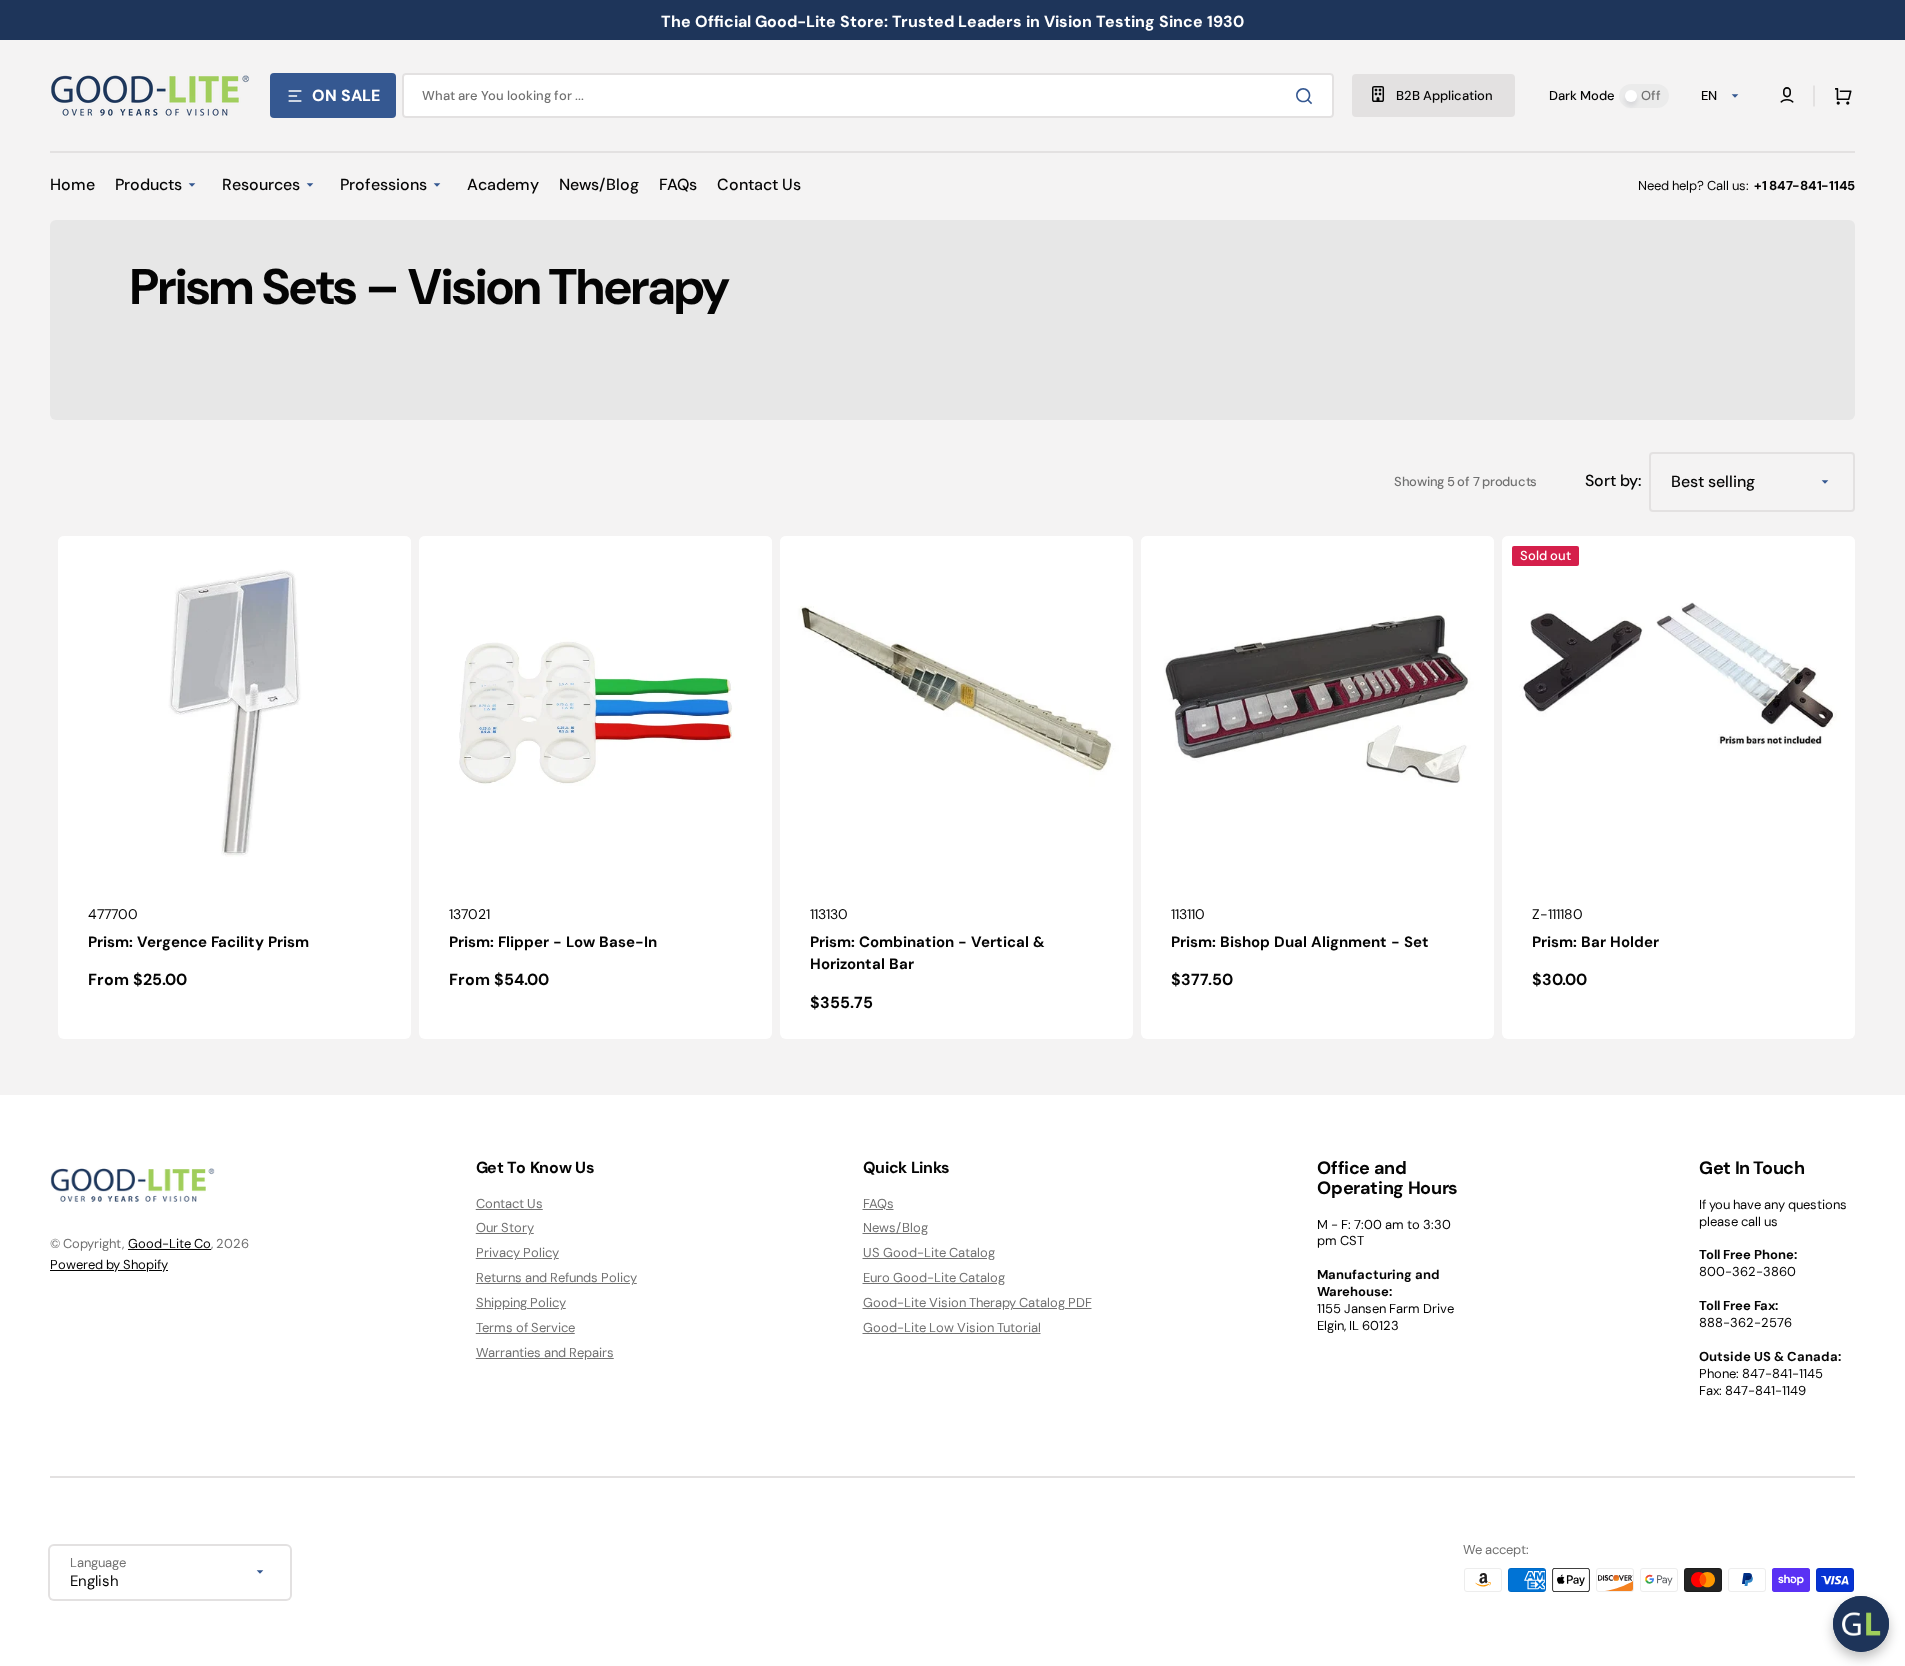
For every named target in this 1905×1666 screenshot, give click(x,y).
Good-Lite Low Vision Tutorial (952, 1327)
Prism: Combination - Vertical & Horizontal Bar (927, 953)
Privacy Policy (517, 1252)
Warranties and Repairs (545, 1352)
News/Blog (895, 1227)
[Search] (1308, 96)
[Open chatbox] (1861, 1624)
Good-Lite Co (169, 1243)
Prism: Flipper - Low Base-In (553, 942)
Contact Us (509, 1204)
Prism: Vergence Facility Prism (198, 942)
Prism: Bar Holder (1595, 942)
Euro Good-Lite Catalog (934, 1277)
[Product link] (234, 787)
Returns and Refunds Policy (556, 1277)
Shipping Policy (521, 1302)
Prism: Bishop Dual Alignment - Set (1300, 942)
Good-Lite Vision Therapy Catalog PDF (977, 1302)
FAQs (878, 1204)
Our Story (505, 1227)
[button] (1839, 96)
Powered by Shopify (109, 1264)
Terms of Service (525, 1327)
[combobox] (868, 95)
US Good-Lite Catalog (929, 1252)
